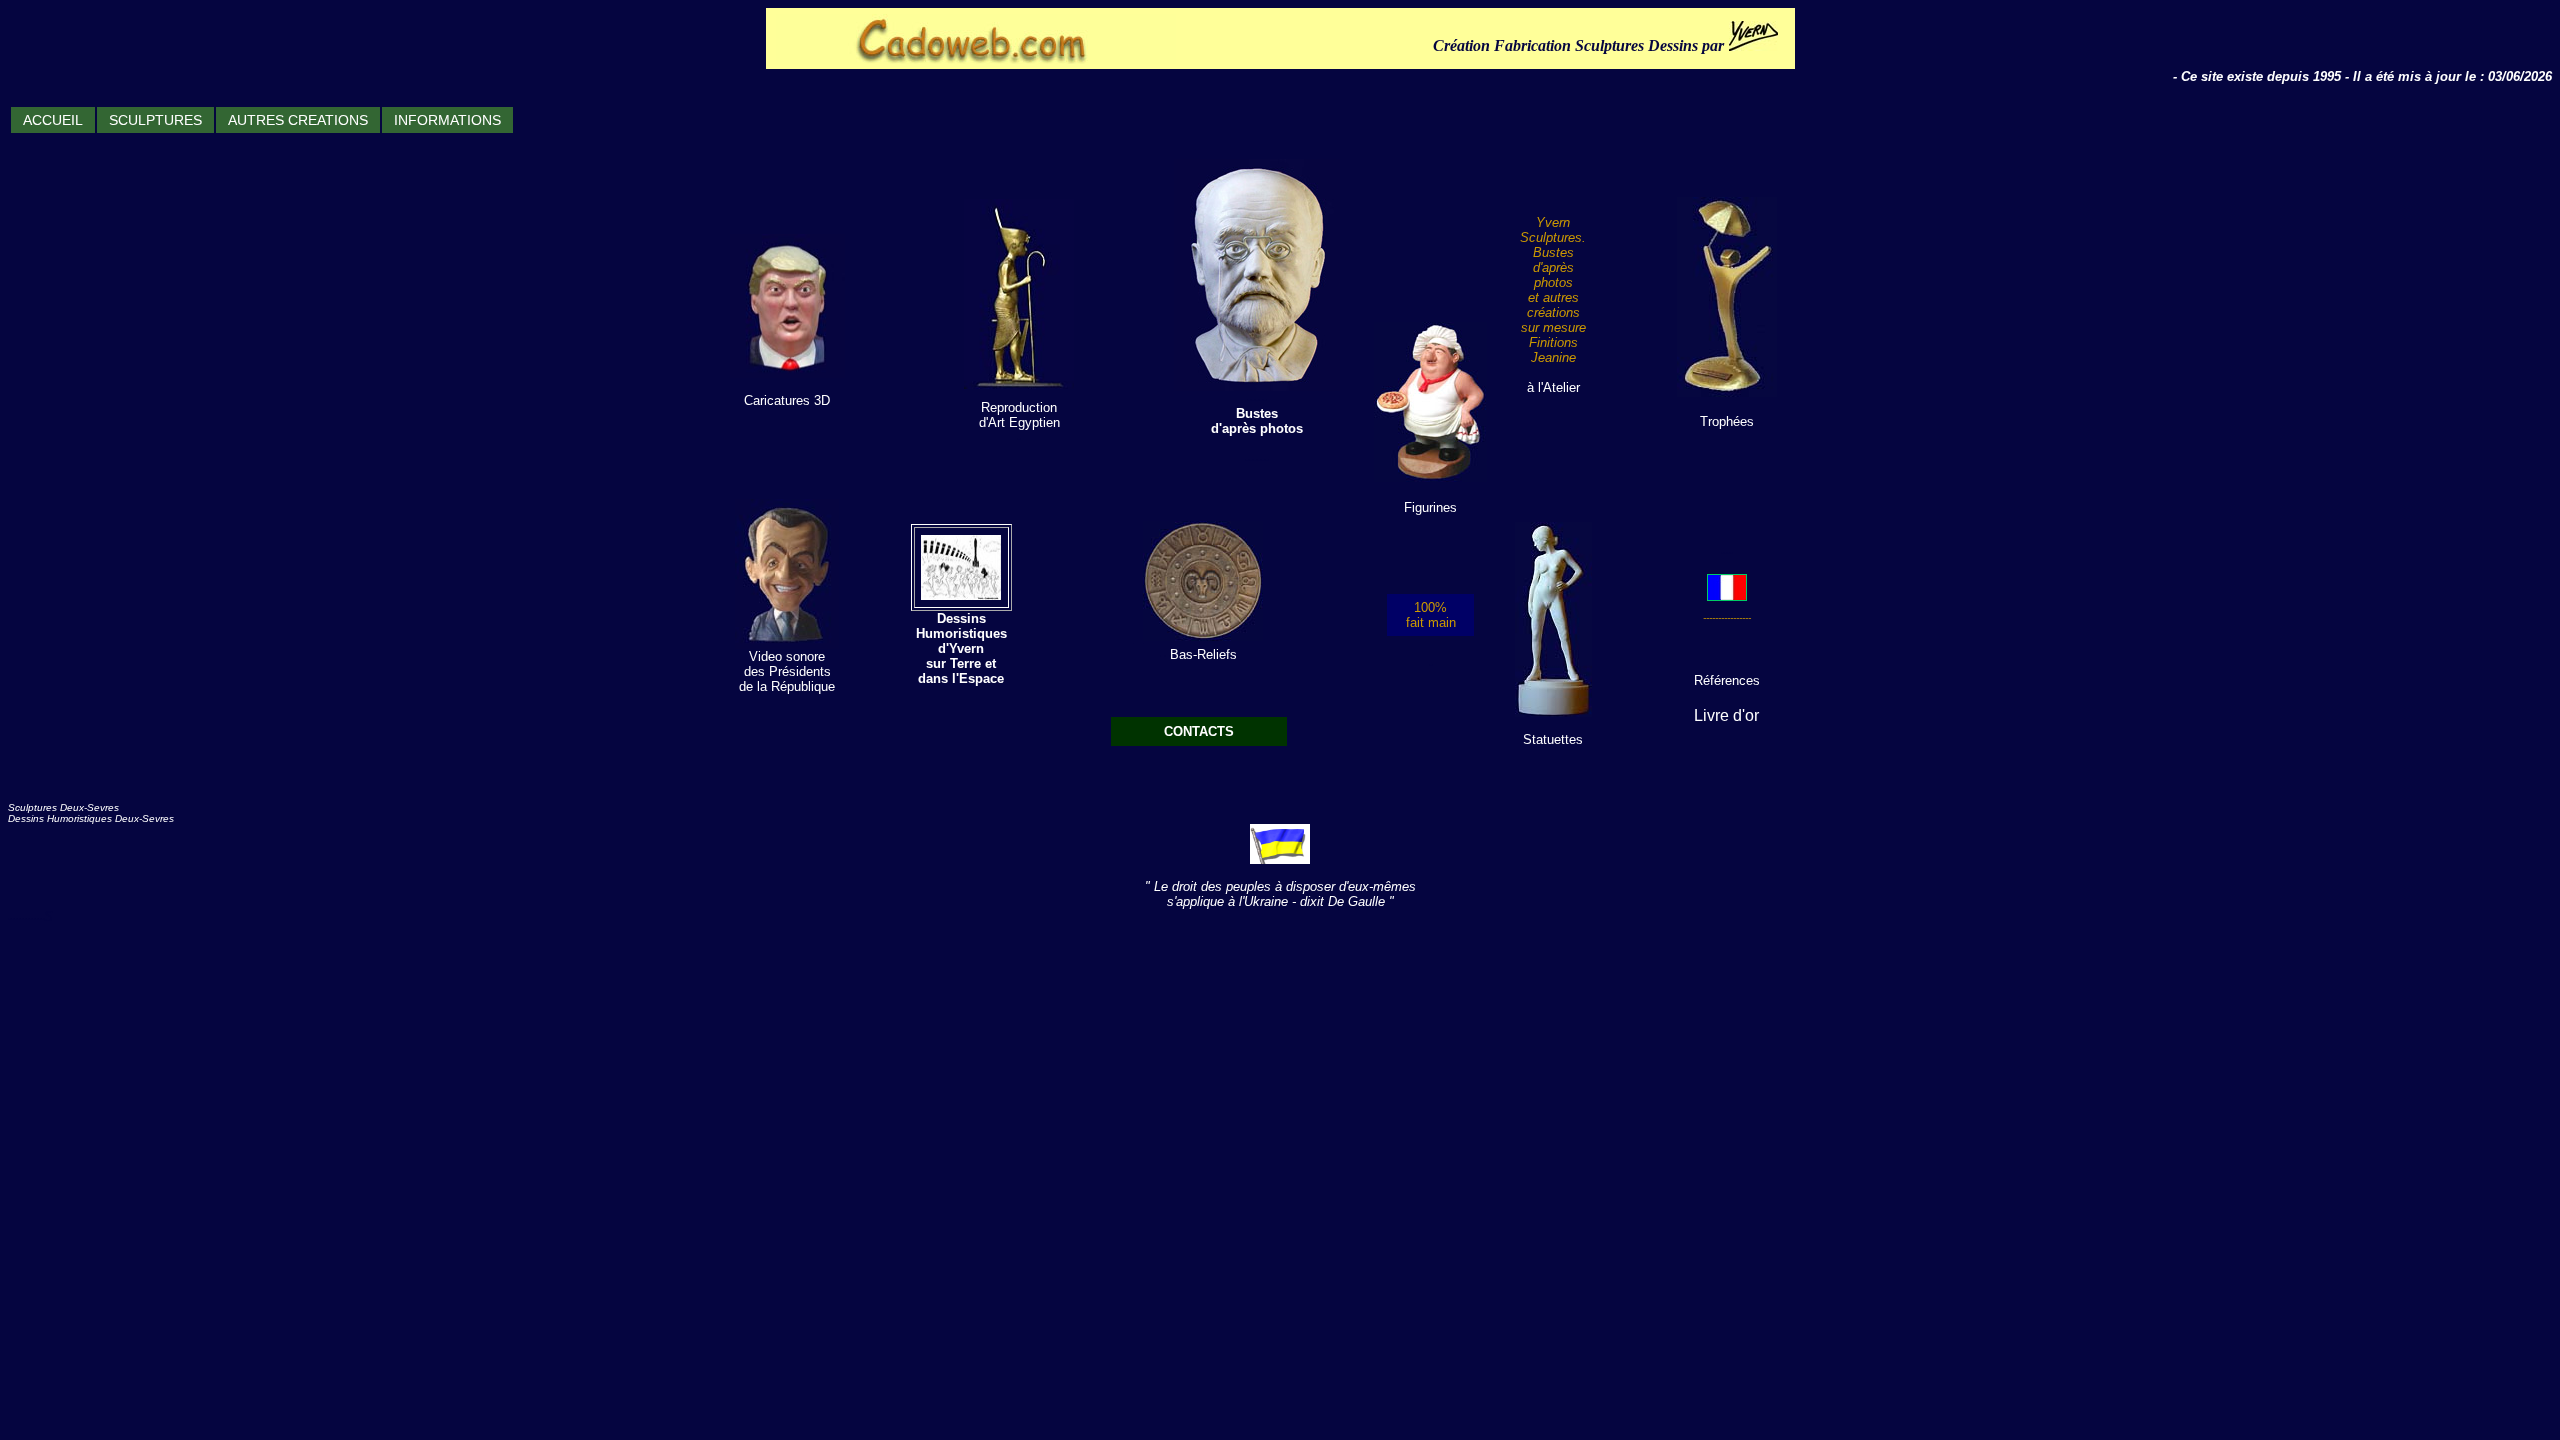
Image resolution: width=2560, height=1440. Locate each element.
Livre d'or (1726, 715)
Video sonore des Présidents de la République (787, 671)
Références (1727, 680)
